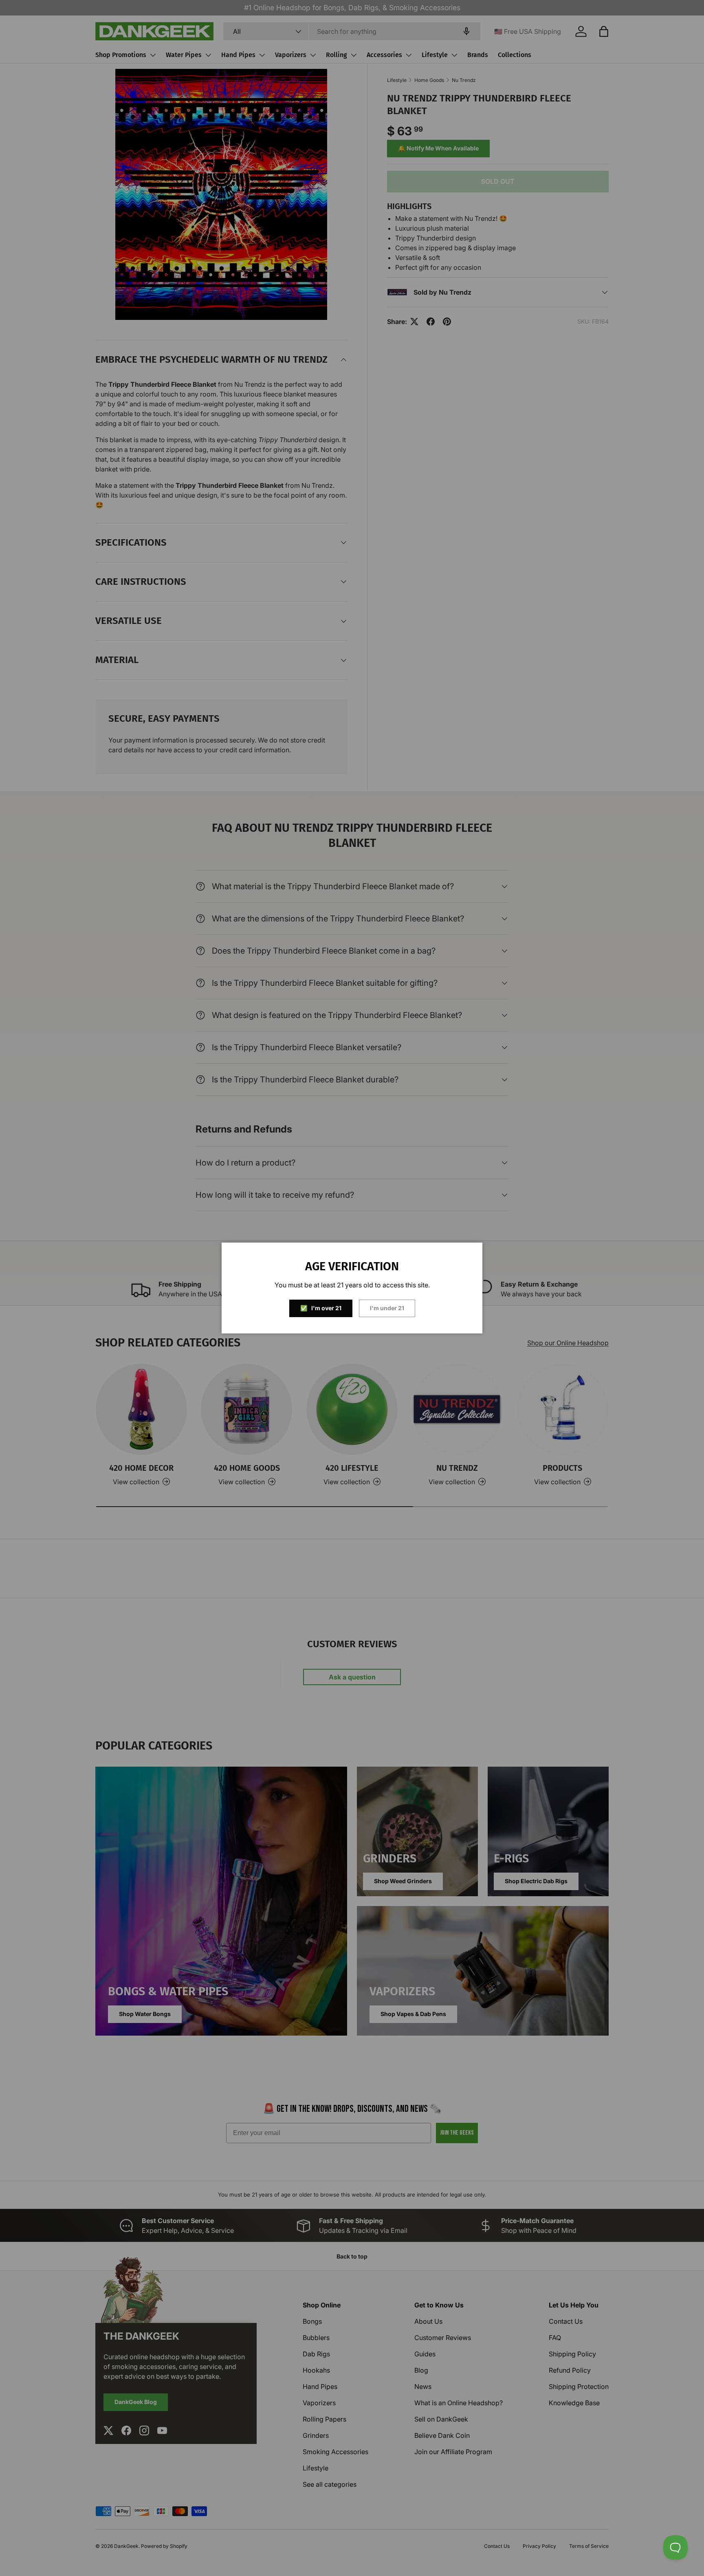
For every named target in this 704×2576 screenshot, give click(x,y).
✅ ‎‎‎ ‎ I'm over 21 (321, 1308)
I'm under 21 (387, 1308)
